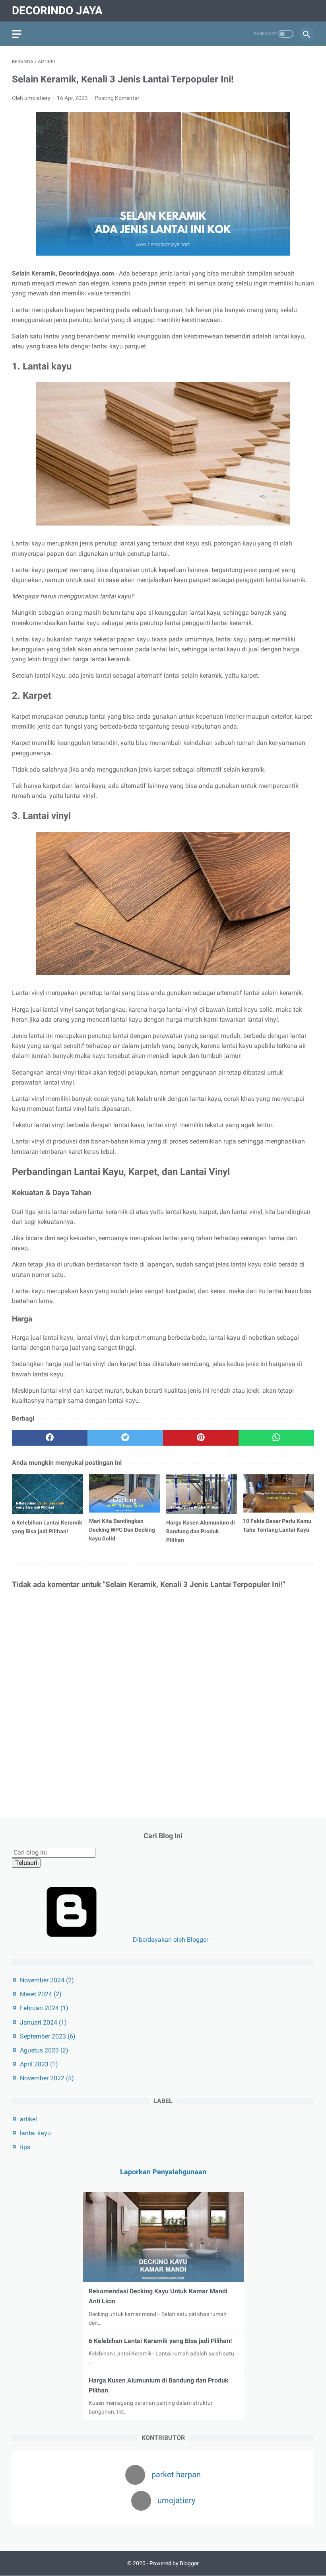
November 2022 (47, 2078)
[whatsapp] (276, 1438)
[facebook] (50, 1438)
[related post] (48, 1494)
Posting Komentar (117, 98)
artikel (28, 2119)
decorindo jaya (57, 11)
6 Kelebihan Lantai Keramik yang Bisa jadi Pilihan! (47, 1527)
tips (25, 2147)
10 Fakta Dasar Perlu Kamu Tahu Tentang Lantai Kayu (277, 1525)
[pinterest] (201, 1438)
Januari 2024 (43, 2022)
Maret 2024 (41, 1994)
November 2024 (47, 1980)
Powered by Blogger (174, 2563)
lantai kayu (35, 2133)
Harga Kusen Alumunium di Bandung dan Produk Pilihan (201, 1531)
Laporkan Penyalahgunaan (163, 2172)
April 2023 (39, 2064)
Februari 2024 (44, 2008)
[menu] (17, 34)
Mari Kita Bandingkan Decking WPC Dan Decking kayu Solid (122, 1530)
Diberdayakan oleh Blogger (170, 1940)
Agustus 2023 (44, 2050)
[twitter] (125, 1438)
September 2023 (48, 2036)
